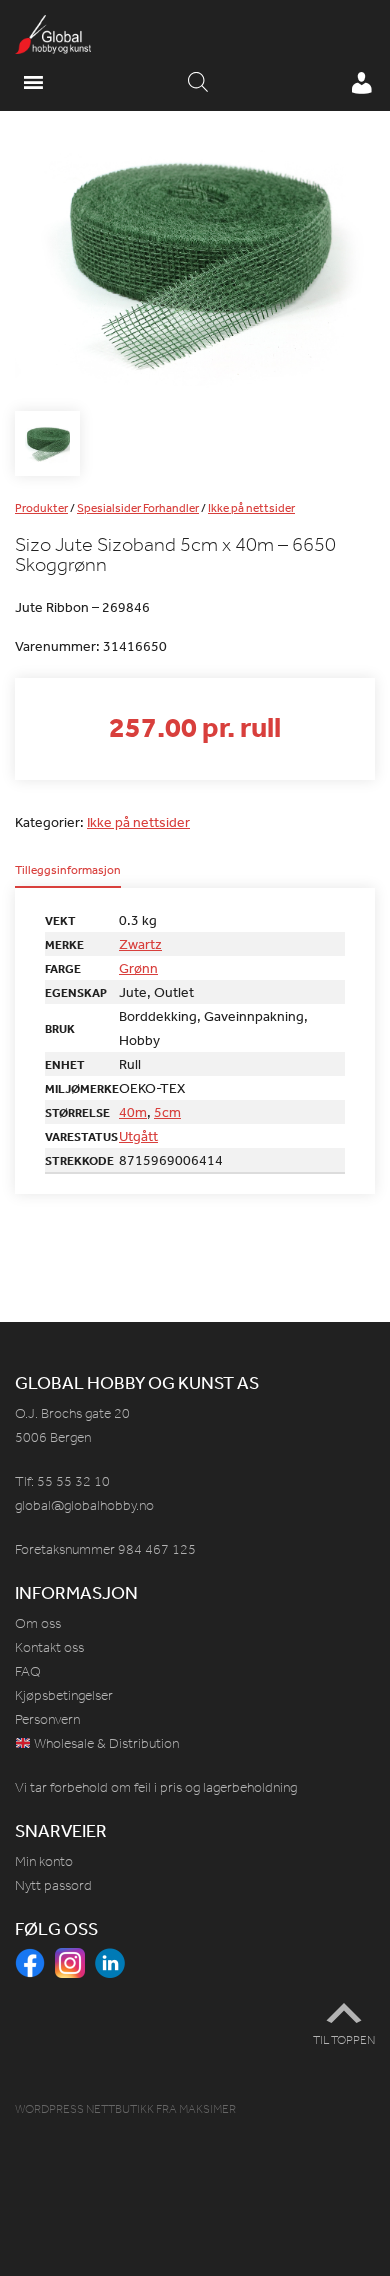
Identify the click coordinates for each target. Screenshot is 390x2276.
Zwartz (140, 944)
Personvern (47, 1719)
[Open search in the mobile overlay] (198, 83)
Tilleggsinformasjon (68, 871)
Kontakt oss (49, 1647)
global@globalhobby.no (84, 1505)
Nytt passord (53, 1885)
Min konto (44, 1861)
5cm (167, 1112)
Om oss (38, 1623)
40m (133, 1112)
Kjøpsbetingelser (64, 1695)
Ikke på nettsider (251, 508)
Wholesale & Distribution (105, 1743)
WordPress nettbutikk (84, 2109)
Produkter (41, 508)
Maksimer (207, 2109)
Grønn (138, 968)
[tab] (68, 876)
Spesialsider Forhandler (138, 508)
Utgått (138, 1136)
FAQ (28, 1671)
